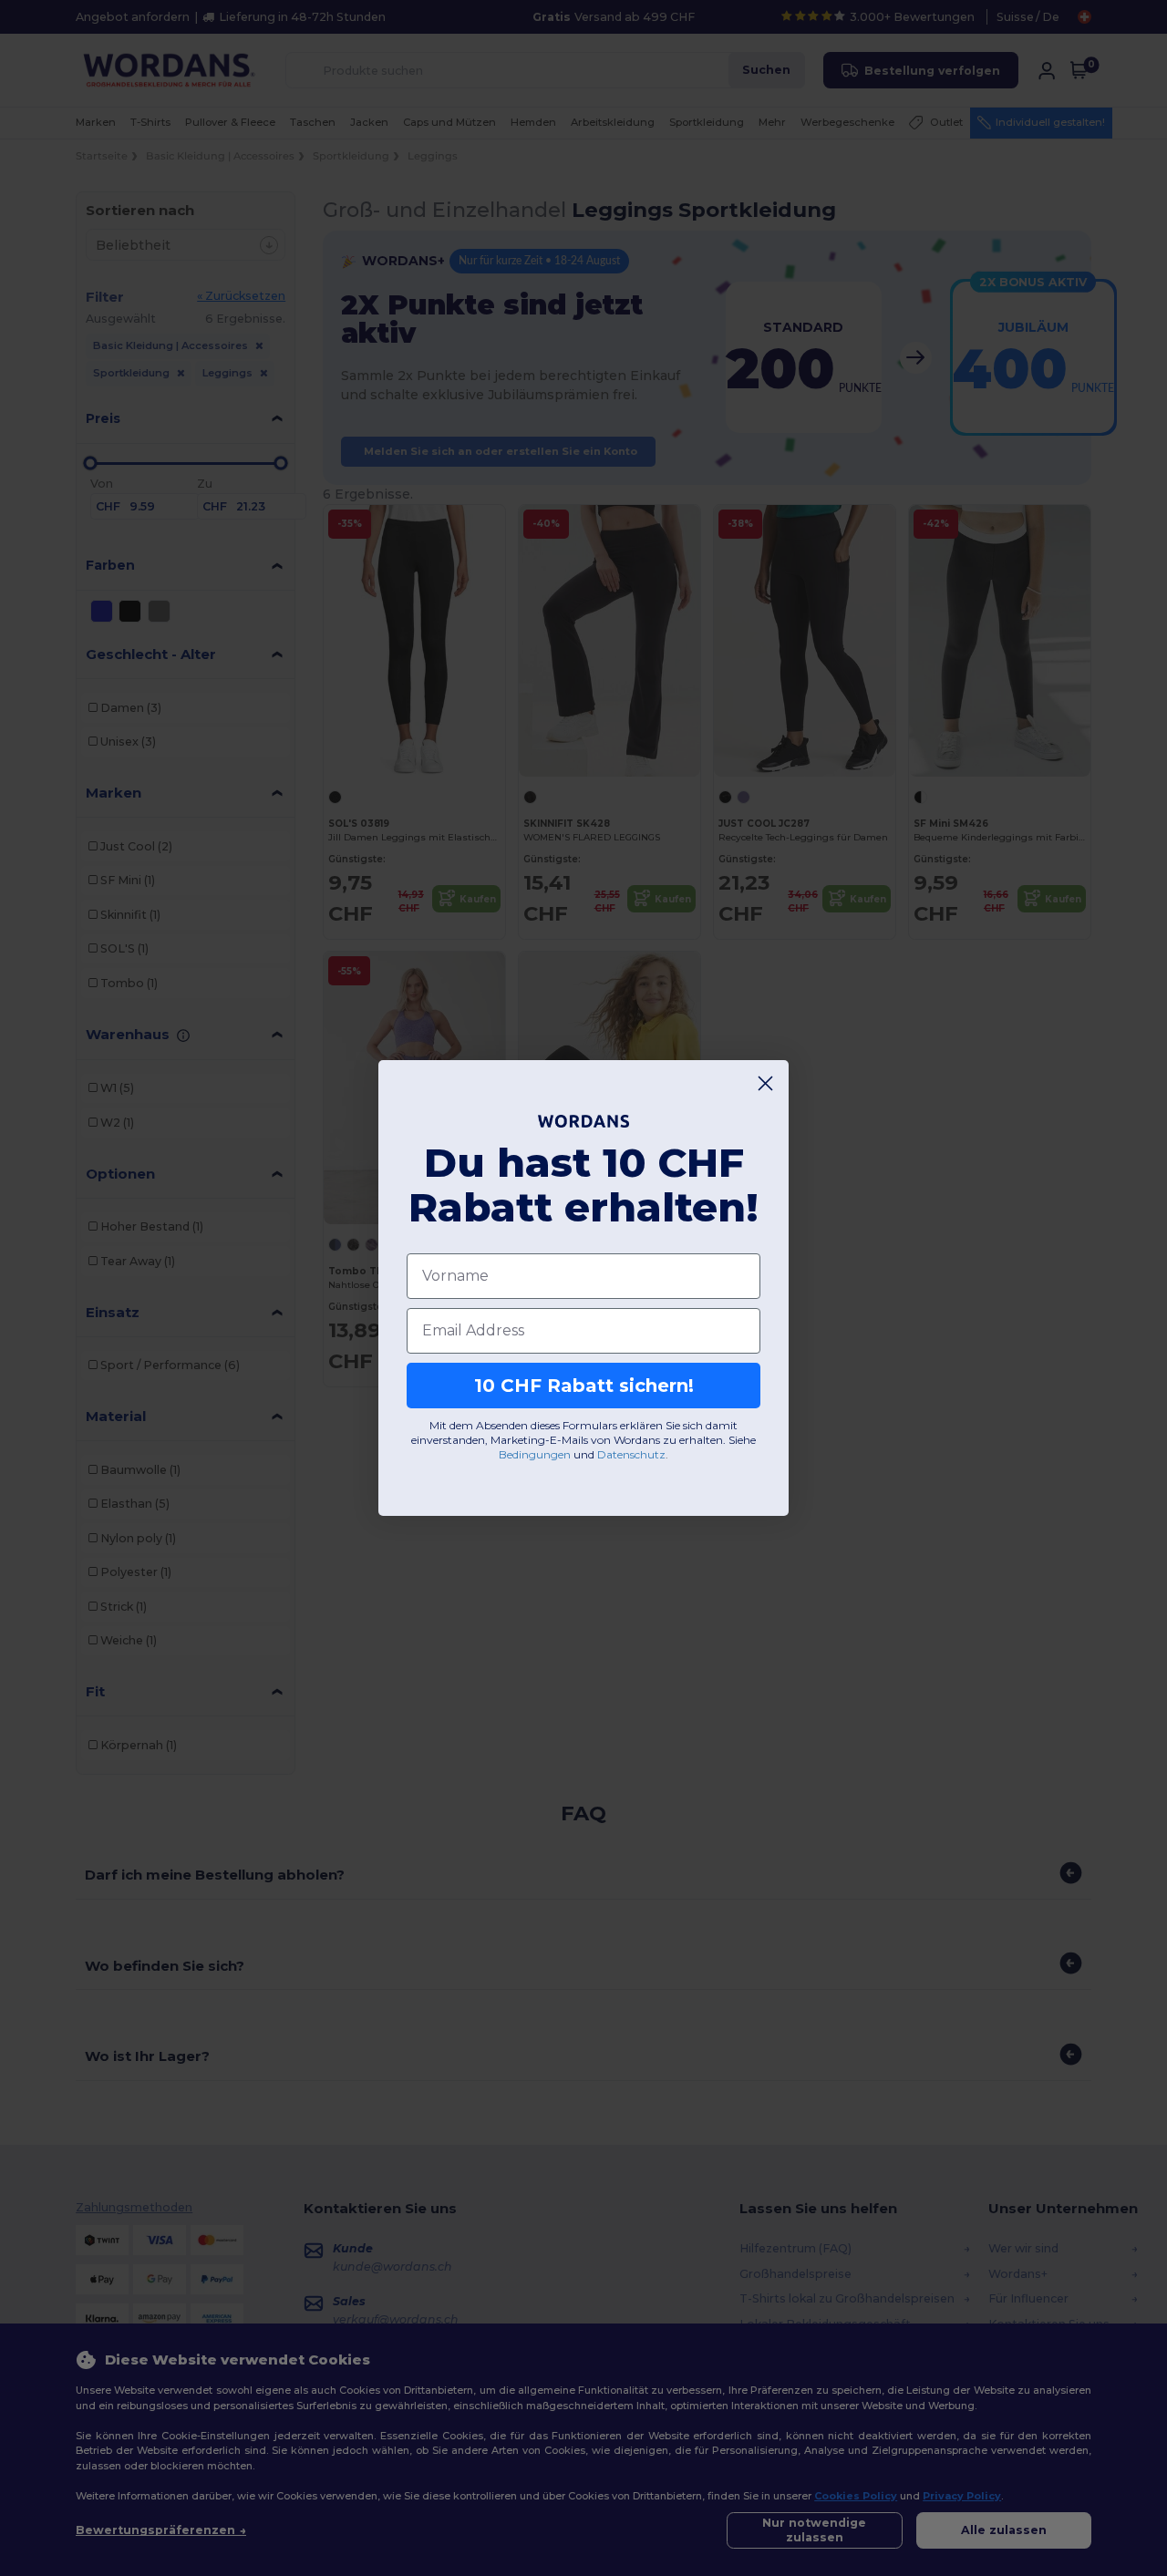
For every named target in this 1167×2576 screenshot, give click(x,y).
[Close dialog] (765, 1083)
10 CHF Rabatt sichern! (584, 1386)
